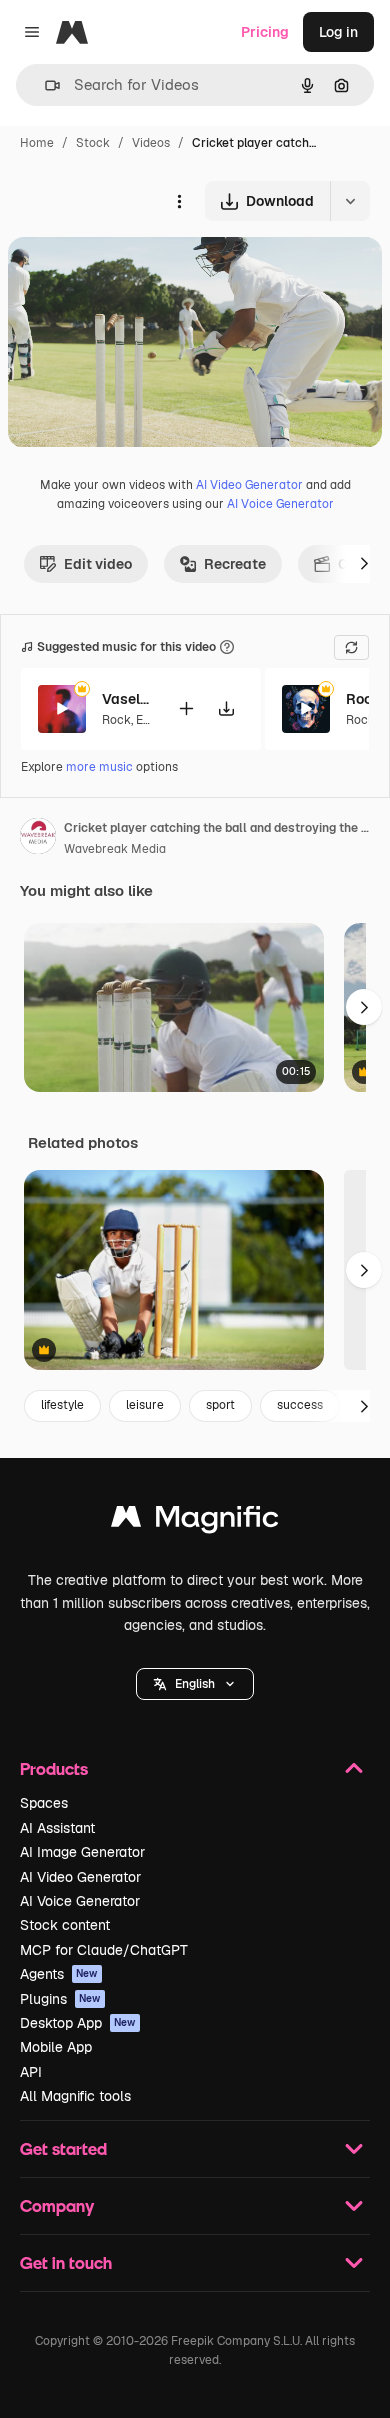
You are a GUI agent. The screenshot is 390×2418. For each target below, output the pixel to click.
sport (220, 1405)
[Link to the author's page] (38, 839)
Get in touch (66, 2262)
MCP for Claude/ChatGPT (104, 1950)
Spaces (44, 1803)
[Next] (364, 564)
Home (37, 143)
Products (54, 1768)
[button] (195, 1684)
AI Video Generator (249, 485)
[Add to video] (186, 708)
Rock (116, 720)
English (195, 1684)
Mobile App (56, 2047)
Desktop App (78, 2023)
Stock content (65, 1925)
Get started (63, 2148)
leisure (145, 1405)
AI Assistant (57, 1828)
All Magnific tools (75, 2096)
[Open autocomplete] (44, 85)
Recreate (235, 564)
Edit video (98, 564)
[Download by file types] (350, 201)
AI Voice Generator (280, 504)
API (31, 2072)
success (300, 1405)
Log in (338, 32)
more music (99, 767)
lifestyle (62, 1405)
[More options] (179, 201)
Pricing (265, 32)
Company (57, 2205)
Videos (151, 143)
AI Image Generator (82, 1852)
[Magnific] (195, 1521)
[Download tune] (226, 708)
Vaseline (127, 699)
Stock (93, 143)
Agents (59, 1974)
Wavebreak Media (115, 849)
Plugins (60, 1999)
